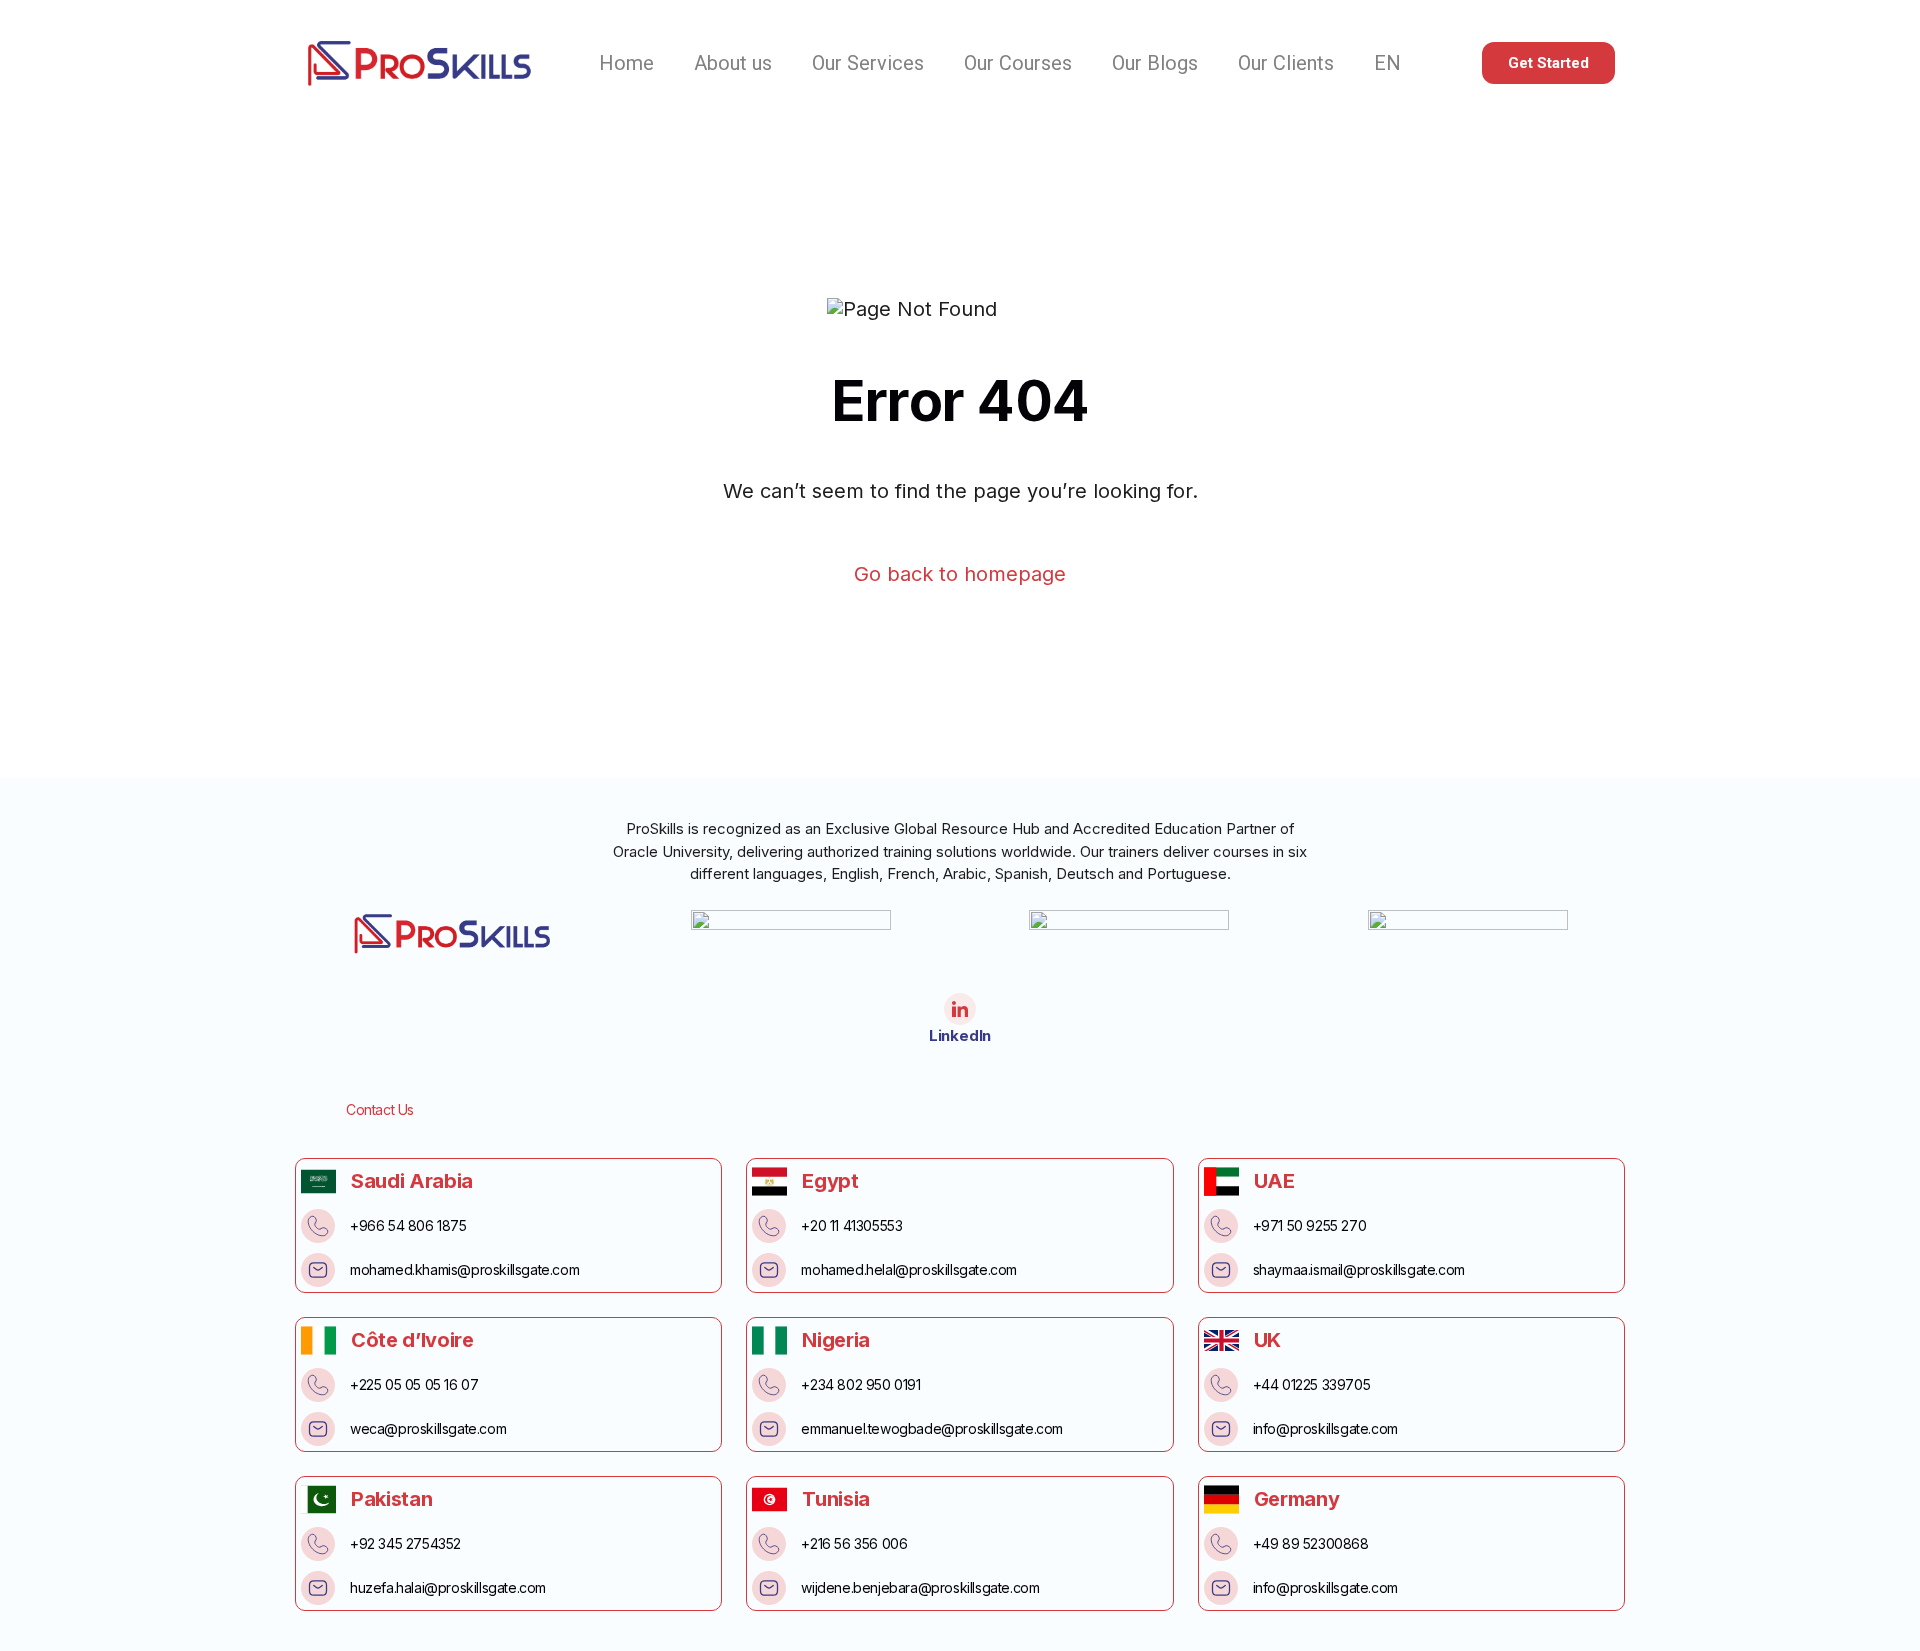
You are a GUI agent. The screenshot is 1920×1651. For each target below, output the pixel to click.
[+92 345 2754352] (318, 1544)
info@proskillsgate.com (1325, 1428)
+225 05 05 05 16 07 (414, 1384)
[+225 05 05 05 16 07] (318, 1385)
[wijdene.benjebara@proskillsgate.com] (769, 1588)
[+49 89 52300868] (1221, 1544)
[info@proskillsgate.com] (1221, 1429)
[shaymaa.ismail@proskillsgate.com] (1221, 1270)
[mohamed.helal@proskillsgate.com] (769, 1270)
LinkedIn (960, 1035)
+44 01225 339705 (1312, 1384)
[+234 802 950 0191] (769, 1385)
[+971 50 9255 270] (1221, 1226)
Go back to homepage (960, 574)
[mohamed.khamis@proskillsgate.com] (318, 1270)
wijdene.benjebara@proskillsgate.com (920, 1587)
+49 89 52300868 (1311, 1543)
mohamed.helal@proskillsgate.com (909, 1269)
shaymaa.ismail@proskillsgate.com (1359, 1269)
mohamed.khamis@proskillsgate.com (464, 1269)
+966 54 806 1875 (408, 1225)
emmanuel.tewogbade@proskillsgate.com (932, 1428)
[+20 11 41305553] (769, 1226)
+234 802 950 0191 (860, 1384)
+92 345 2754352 (405, 1543)
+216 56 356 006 (854, 1543)
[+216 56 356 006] (769, 1544)
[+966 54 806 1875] (318, 1226)
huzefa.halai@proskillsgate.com (448, 1587)
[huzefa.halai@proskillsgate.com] (318, 1588)
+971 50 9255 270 (1310, 1225)
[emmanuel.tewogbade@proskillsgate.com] (769, 1429)
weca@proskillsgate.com (428, 1428)
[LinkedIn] (960, 1009)
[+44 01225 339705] (1221, 1385)
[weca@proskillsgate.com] (318, 1429)
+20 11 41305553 (851, 1225)
